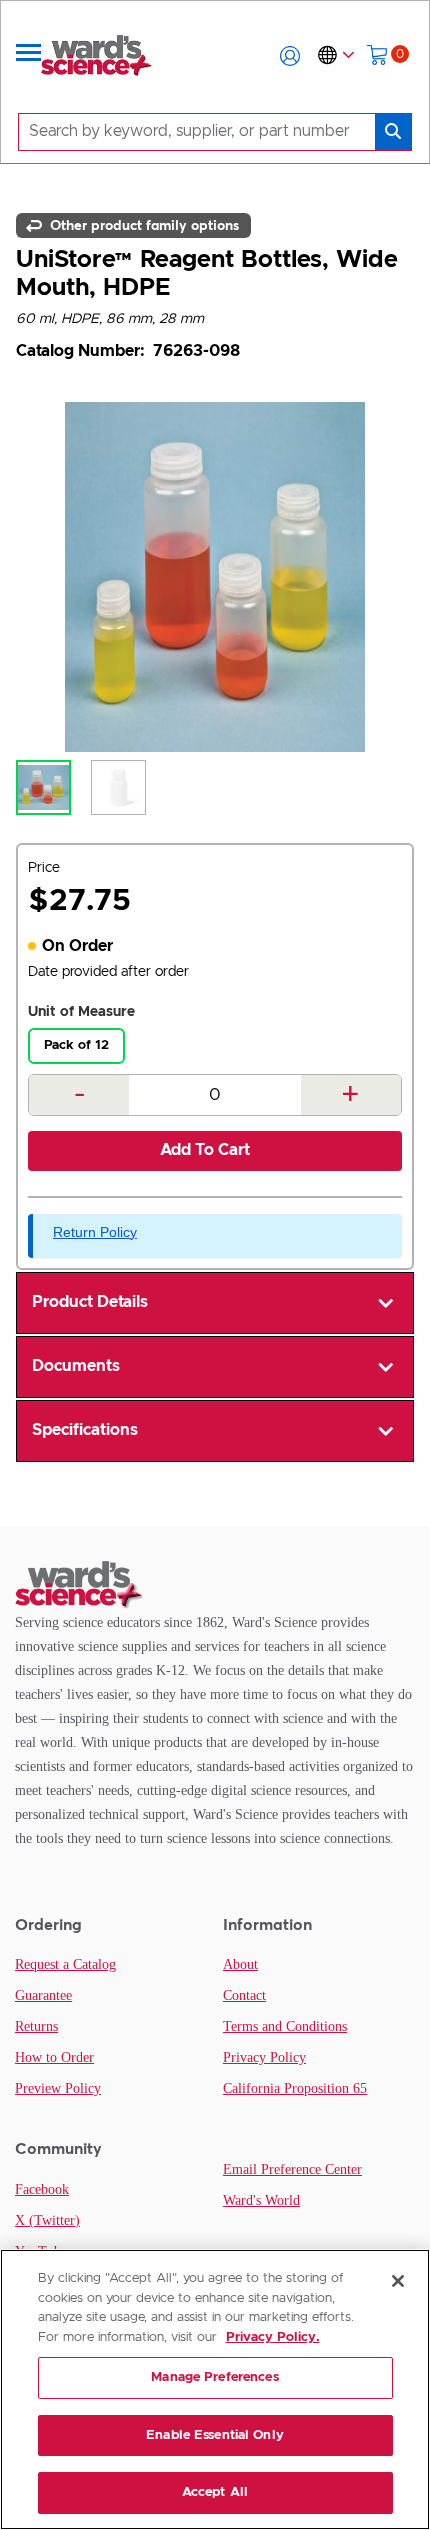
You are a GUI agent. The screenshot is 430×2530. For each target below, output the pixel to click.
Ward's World (261, 2200)
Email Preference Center (292, 2169)
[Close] (398, 2281)
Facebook (42, 2189)
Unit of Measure (81, 1012)
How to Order (54, 2057)
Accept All (215, 2492)
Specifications (85, 1430)
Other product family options (142, 225)
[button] (290, 56)
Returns (36, 2026)
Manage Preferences (214, 2377)
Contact (244, 1995)
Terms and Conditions (285, 2026)
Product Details (90, 1302)
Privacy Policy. (273, 2337)
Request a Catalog (65, 1964)
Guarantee (43, 1995)
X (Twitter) (47, 2220)
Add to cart (205, 1150)
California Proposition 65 (295, 2088)
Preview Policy (58, 2088)
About (240, 1964)
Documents (76, 1366)
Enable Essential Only (215, 2435)
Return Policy (95, 1232)
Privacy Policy (264, 2057)
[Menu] (29, 56)
